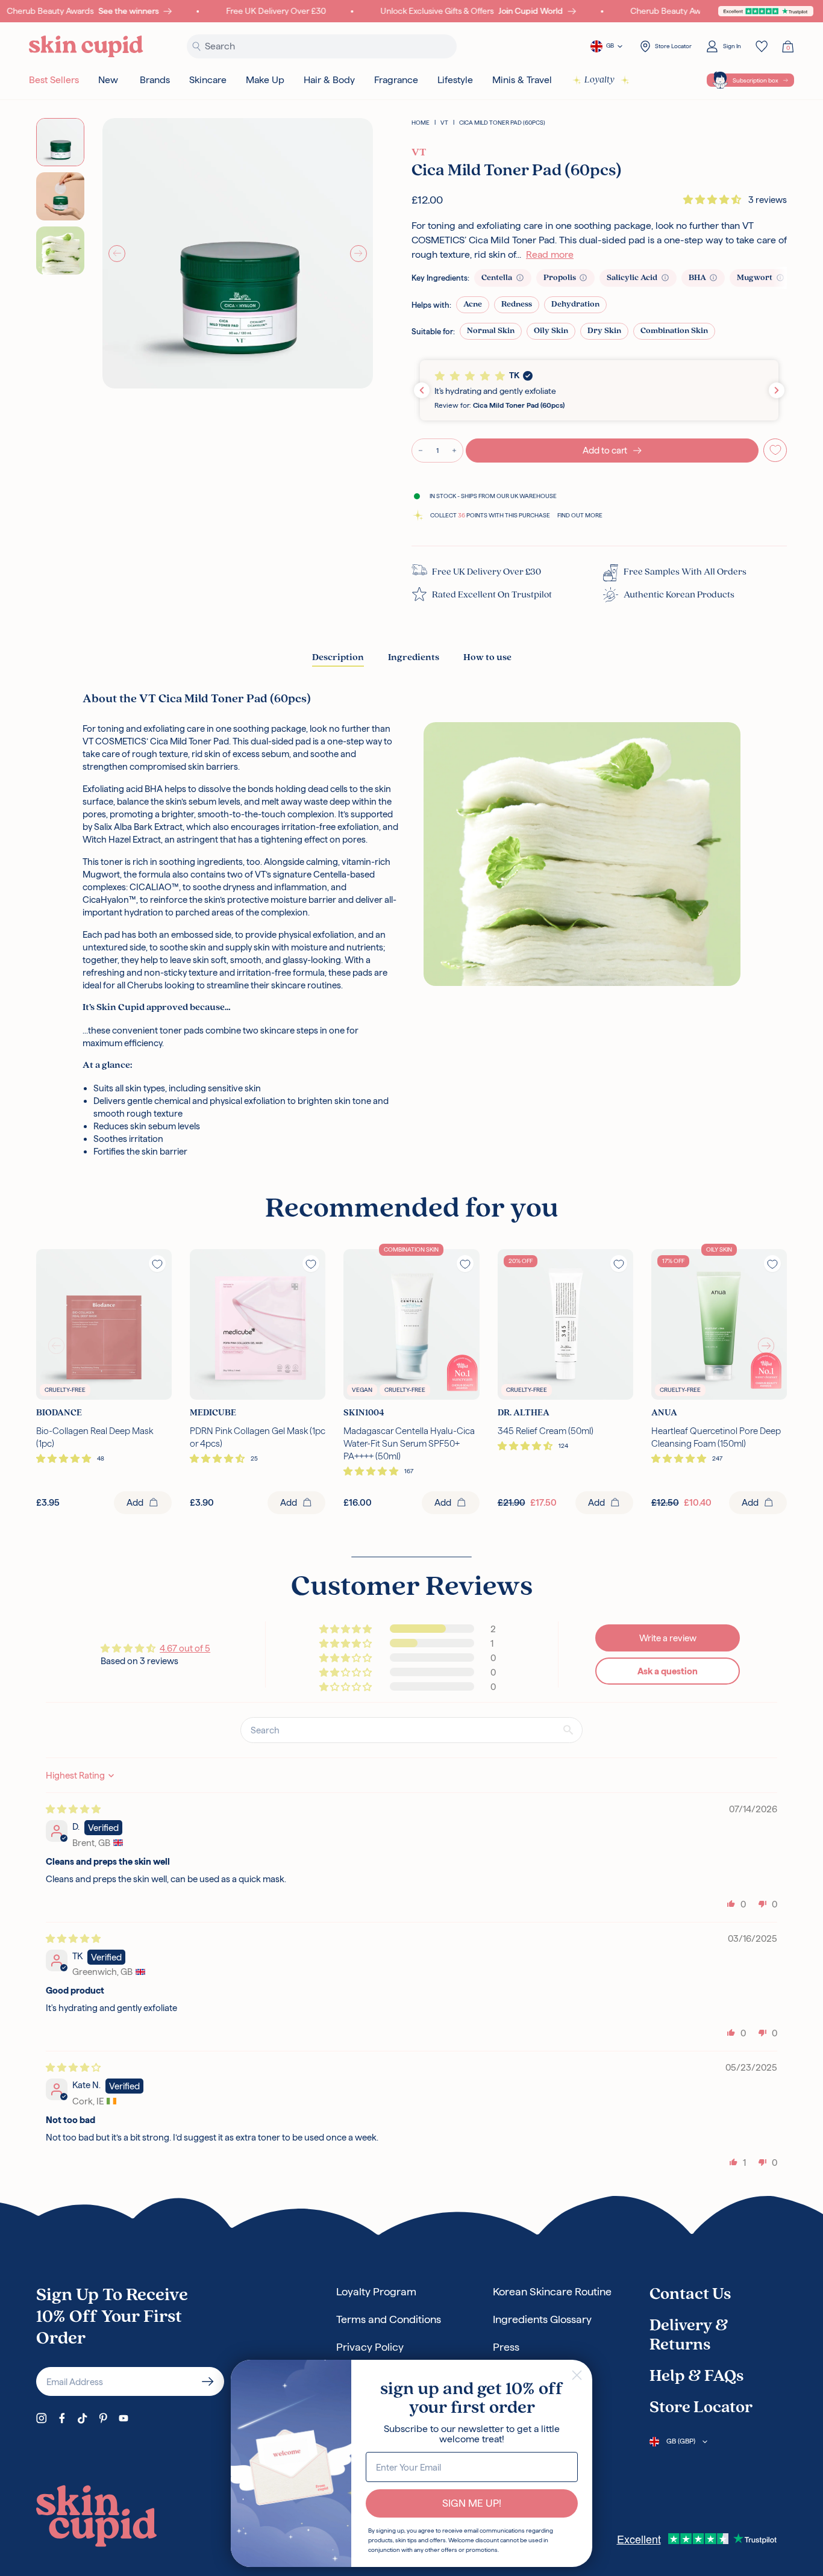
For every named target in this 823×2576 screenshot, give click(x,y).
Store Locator (701, 2408)
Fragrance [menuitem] (396, 80)
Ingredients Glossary (542, 2319)
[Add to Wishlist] (775, 450)
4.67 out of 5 (185, 1648)
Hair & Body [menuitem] (329, 80)
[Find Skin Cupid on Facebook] (62, 2418)
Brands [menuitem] (155, 80)
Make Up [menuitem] (265, 80)
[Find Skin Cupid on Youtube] (124, 2418)
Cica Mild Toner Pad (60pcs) (502, 123)
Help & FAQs (696, 2377)
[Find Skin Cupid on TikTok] (83, 2418)
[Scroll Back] (57, 1346)
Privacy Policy (370, 2347)
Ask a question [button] (668, 1671)
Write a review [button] (668, 1638)
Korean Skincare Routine (552, 2291)
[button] (713, 200)
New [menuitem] (108, 80)
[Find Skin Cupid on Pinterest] (103, 2418)
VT (444, 123)
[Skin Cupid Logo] (86, 47)
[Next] (358, 254)
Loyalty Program (376, 2291)
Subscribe (208, 2381)
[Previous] (117, 254)
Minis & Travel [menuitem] (522, 80)
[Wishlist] (762, 46)
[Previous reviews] (422, 390)
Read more (550, 254)
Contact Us (690, 2295)
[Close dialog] (577, 2375)
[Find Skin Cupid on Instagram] (42, 2418)
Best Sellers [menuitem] (54, 80)
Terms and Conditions (389, 2319)
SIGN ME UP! (472, 2503)
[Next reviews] (777, 390)
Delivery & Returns (689, 2336)
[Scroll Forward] (766, 1346)
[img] (73, 1809)
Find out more (580, 515)
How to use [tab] (487, 658)
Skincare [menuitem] (208, 80)
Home (421, 123)
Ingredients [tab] (414, 658)
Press (506, 2347)
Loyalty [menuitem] (599, 80)
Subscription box (756, 80)
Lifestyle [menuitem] (455, 80)
